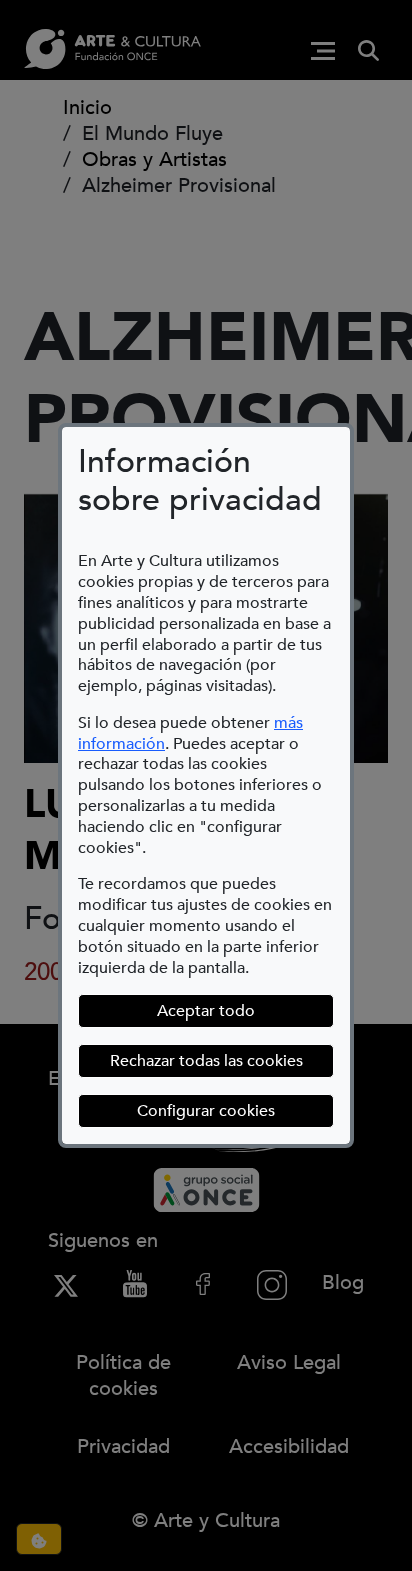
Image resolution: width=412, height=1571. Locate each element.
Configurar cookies (235, 1110)
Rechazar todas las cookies (206, 1061)
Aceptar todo (206, 1011)
